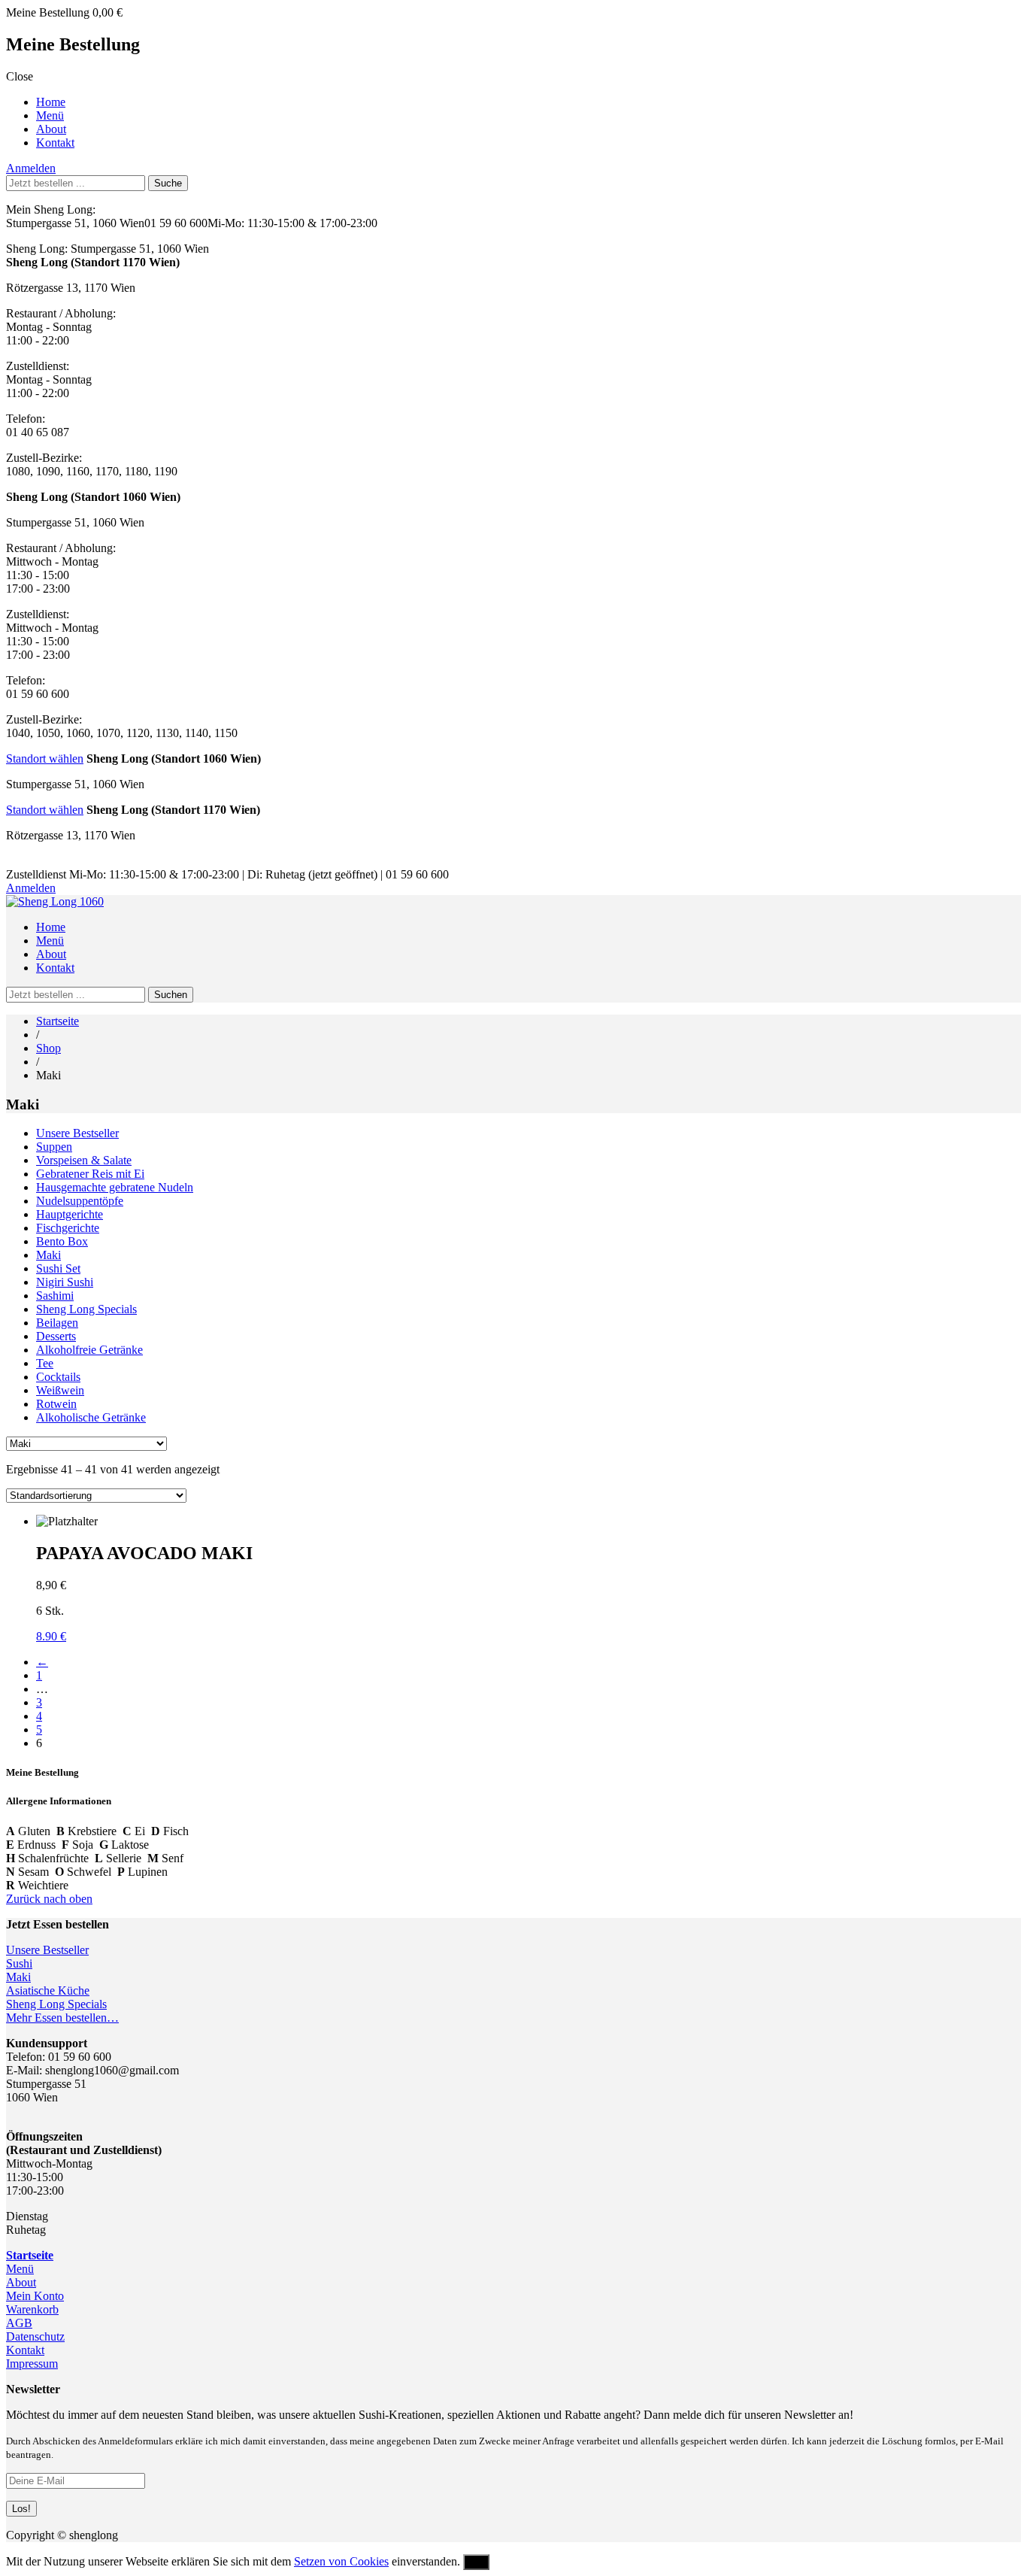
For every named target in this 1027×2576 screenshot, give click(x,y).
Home (51, 102)
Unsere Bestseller (77, 1133)
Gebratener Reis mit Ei (90, 1174)
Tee (45, 1363)
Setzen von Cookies (341, 2561)
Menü (50, 115)
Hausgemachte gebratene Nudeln (115, 1187)
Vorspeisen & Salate (84, 1160)
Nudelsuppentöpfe (80, 1201)
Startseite (58, 1021)
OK (476, 2562)
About (51, 129)
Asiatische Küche (48, 1990)
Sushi (19, 1963)
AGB (19, 2323)
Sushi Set (58, 1268)
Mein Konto (35, 2296)
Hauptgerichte (70, 1214)
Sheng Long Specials (86, 1309)
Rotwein (56, 1404)
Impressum (32, 2364)
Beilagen (57, 1323)
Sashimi (55, 1296)
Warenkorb (32, 2309)
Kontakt (55, 143)
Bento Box (62, 1241)
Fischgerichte (68, 1228)
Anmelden (31, 168)
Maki (48, 1255)
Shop (48, 1048)
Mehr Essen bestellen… (62, 2018)
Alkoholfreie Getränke (89, 1350)
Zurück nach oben (49, 1899)
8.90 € (51, 1636)
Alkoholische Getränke (91, 1417)
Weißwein (60, 1390)
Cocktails (58, 1377)
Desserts (56, 1336)
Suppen (54, 1147)
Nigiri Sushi (65, 1282)
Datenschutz (35, 2336)
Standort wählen (45, 759)
